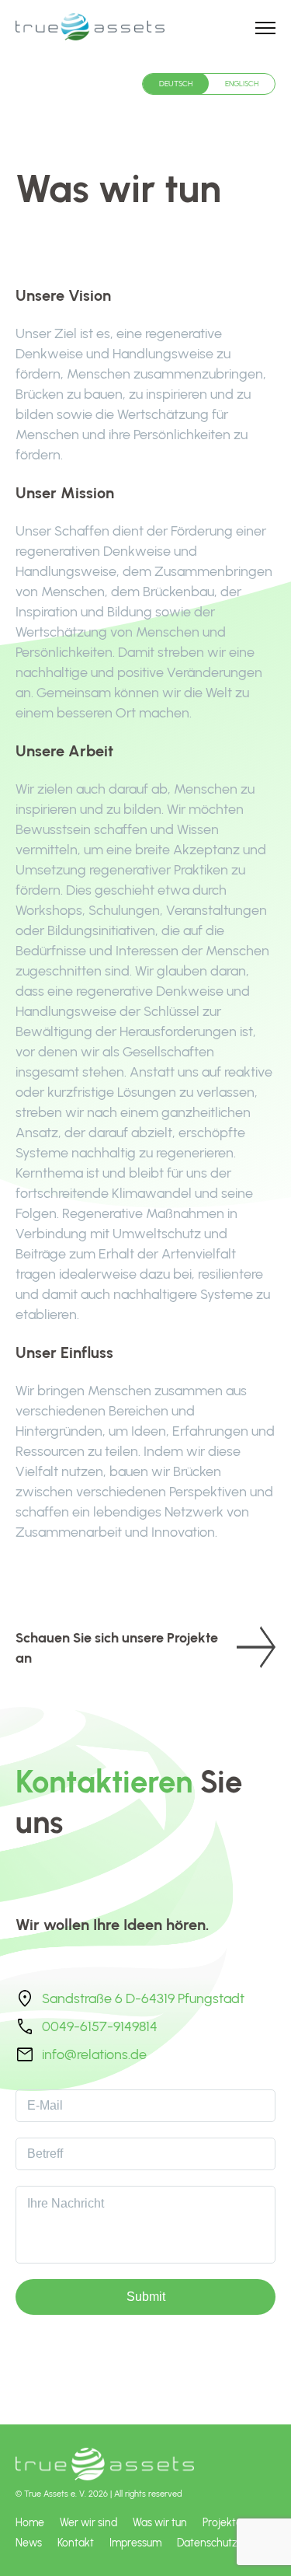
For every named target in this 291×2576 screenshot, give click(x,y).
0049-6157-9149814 (100, 2026)
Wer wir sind (88, 2522)
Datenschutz (207, 2543)
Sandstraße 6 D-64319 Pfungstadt (143, 1998)
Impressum (135, 2543)
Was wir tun (160, 2522)
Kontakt (76, 2543)
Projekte (222, 2522)
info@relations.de (94, 2054)
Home (30, 2522)
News (29, 2543)
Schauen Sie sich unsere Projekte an (117, 1648)
